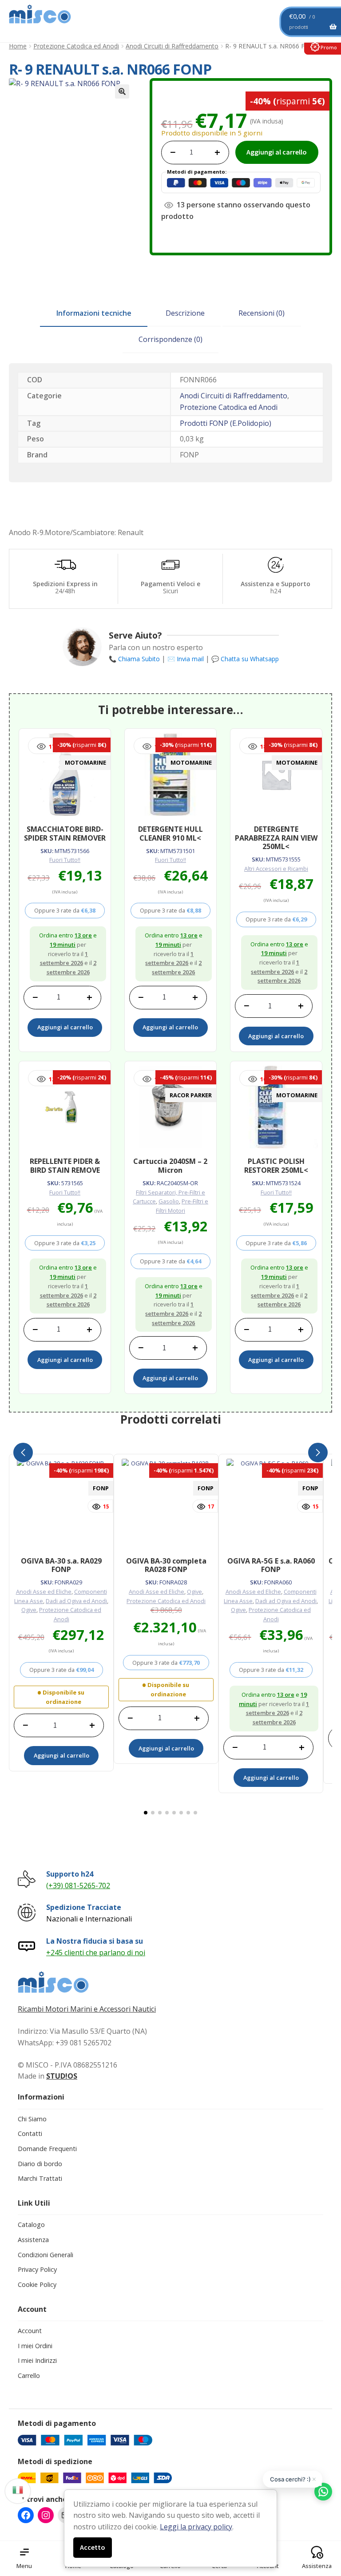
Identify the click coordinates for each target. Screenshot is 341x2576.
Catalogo (31, 2225)
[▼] (18, 2489)
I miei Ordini (35, 2346)
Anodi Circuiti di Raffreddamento (172, 46)
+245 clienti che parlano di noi (96, 1953)
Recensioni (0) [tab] (262, 313)
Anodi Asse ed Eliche (44, 1592)
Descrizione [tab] (185, 313)
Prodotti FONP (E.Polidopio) (226, 423)
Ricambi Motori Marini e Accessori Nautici (87, 2009)
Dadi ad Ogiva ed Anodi (76, 1601)
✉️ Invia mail (186, 659)
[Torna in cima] (323, 2523)
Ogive (29, 1610)
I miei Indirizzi (37, 2360)
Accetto (93, 2547)
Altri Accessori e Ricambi (276, 869)
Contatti (30, 2133)
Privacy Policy (37, 2269)
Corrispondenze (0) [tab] (170, 339)
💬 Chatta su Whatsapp (245, 659)
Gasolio (169, 1201)
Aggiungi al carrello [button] (65, 1027)
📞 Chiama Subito (134, 659)
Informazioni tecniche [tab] (94, 313)
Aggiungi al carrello (277, 152)
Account (30, 2331)
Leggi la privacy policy (196, 2527)
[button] (122, 91)
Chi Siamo (32, 2119)
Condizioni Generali (46, 2255)
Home (18, 46)
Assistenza (33, 2240)
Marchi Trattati (40, 2178)
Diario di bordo (40, 2164)
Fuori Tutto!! (65, 860)
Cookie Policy (37, 2284)
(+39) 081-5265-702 (78, 1885)
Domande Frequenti (47, 2149)
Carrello (29, 2376)
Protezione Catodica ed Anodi (76, 46)
